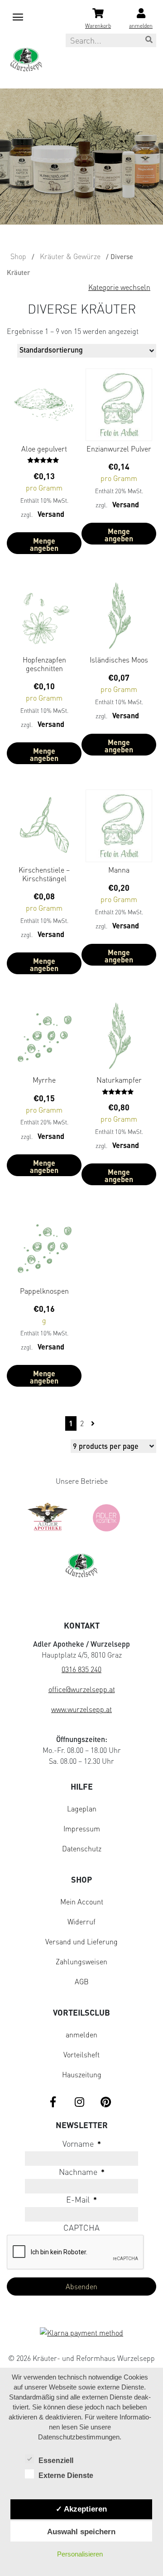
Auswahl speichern (81, 2532)
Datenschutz (82, 1849)
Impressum (82, 1829)
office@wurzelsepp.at (82, 1689)
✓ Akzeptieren (81, 2509)
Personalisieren (80, 2554)
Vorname (82, 2144)
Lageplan (82, 1809)
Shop (18, 256)
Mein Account (82, 1902)
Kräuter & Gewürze (70, 256)
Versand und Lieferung (81, 1942)
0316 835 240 (81, 1669)
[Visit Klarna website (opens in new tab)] (81, 2334)
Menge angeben (44, 544)
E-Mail (81, 2199)
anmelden (81, 2035)
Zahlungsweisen (81, 1962)
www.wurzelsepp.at (81, 1709)
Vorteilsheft (81, 2055)
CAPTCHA (81, 2228)
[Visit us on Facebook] (53, 2103)
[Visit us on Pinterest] (105, 2103)
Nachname (82, 2172)
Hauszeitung (82, 2075)
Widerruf (81, 1922)
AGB (82, 1982)
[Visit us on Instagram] (79, 2103)
